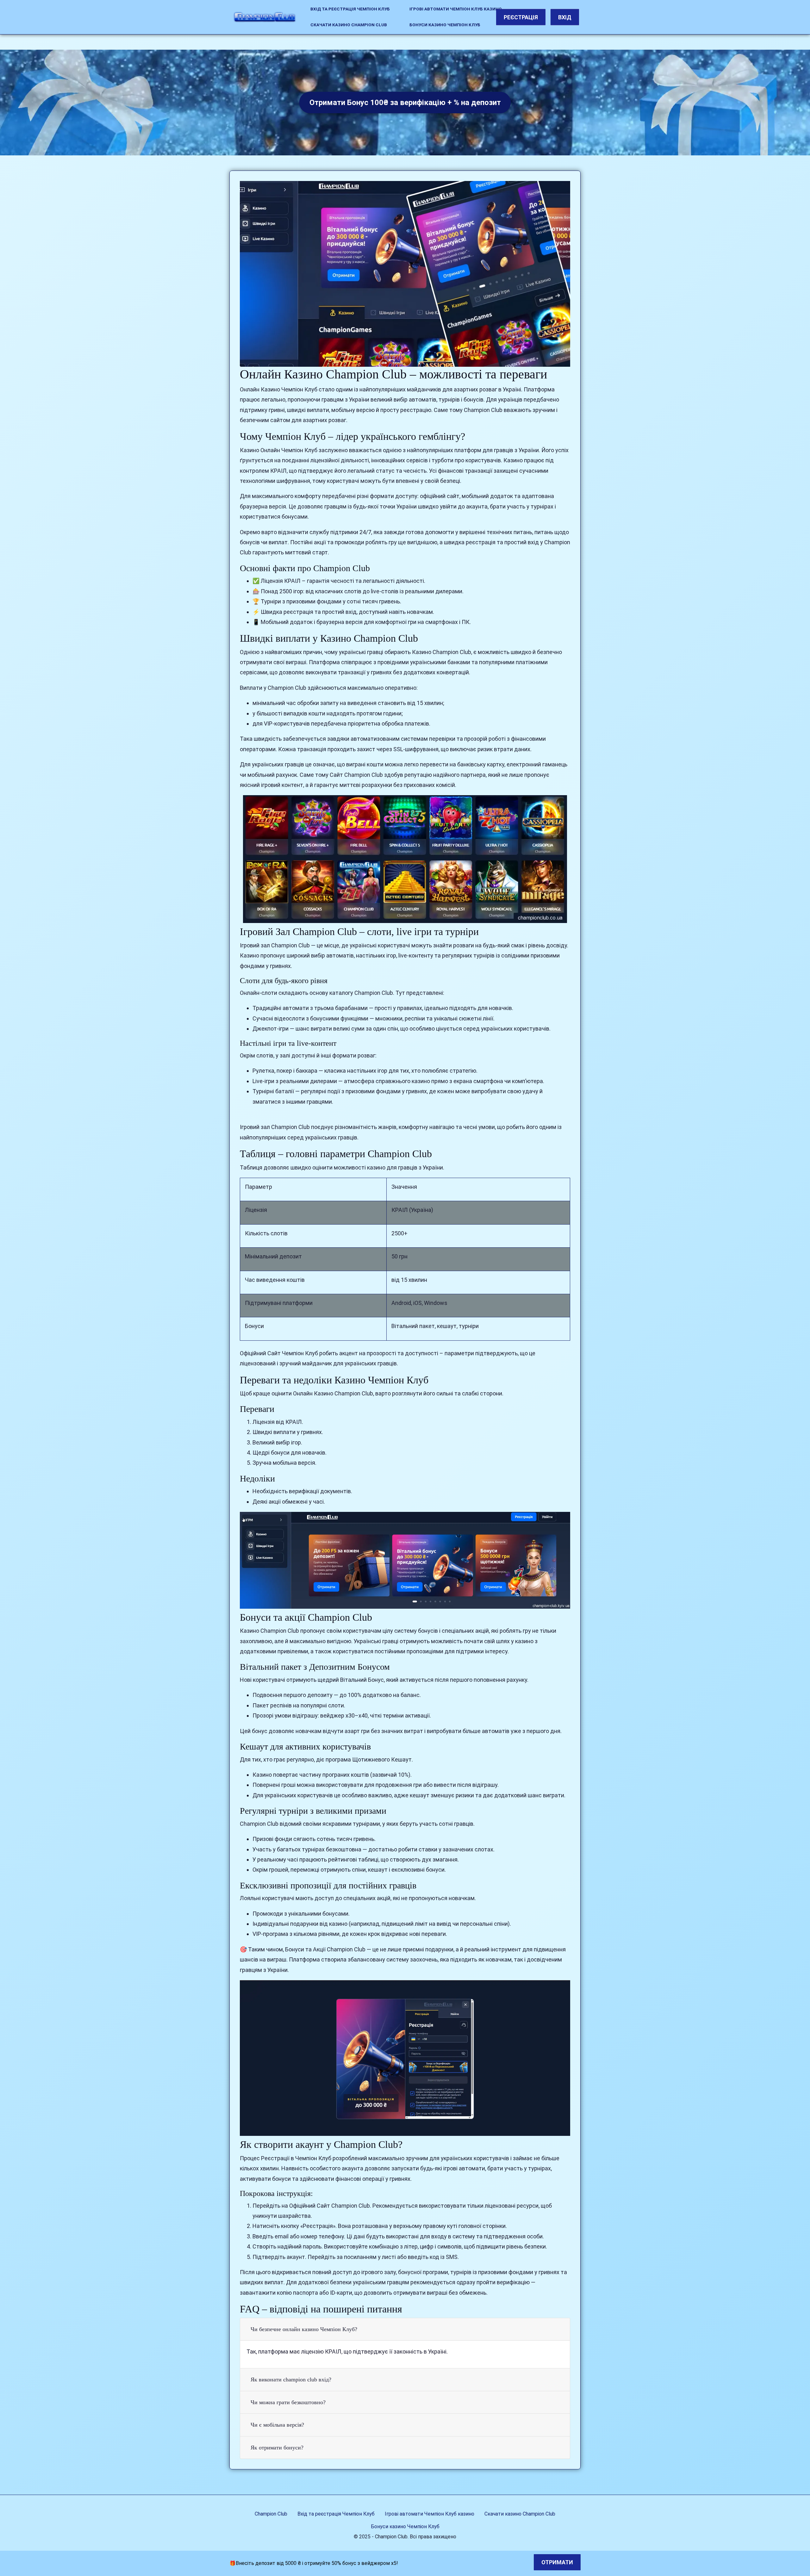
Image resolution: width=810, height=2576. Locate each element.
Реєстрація (521, 17)
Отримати (557, 2562)
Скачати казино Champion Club (349, 25)
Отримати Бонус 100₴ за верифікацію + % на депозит (405, 103)
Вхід (565, 17)
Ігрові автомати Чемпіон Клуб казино (456, 9)
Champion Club (271, 2514)
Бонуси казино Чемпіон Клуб (445, 25)
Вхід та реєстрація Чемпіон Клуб (350, 9)
